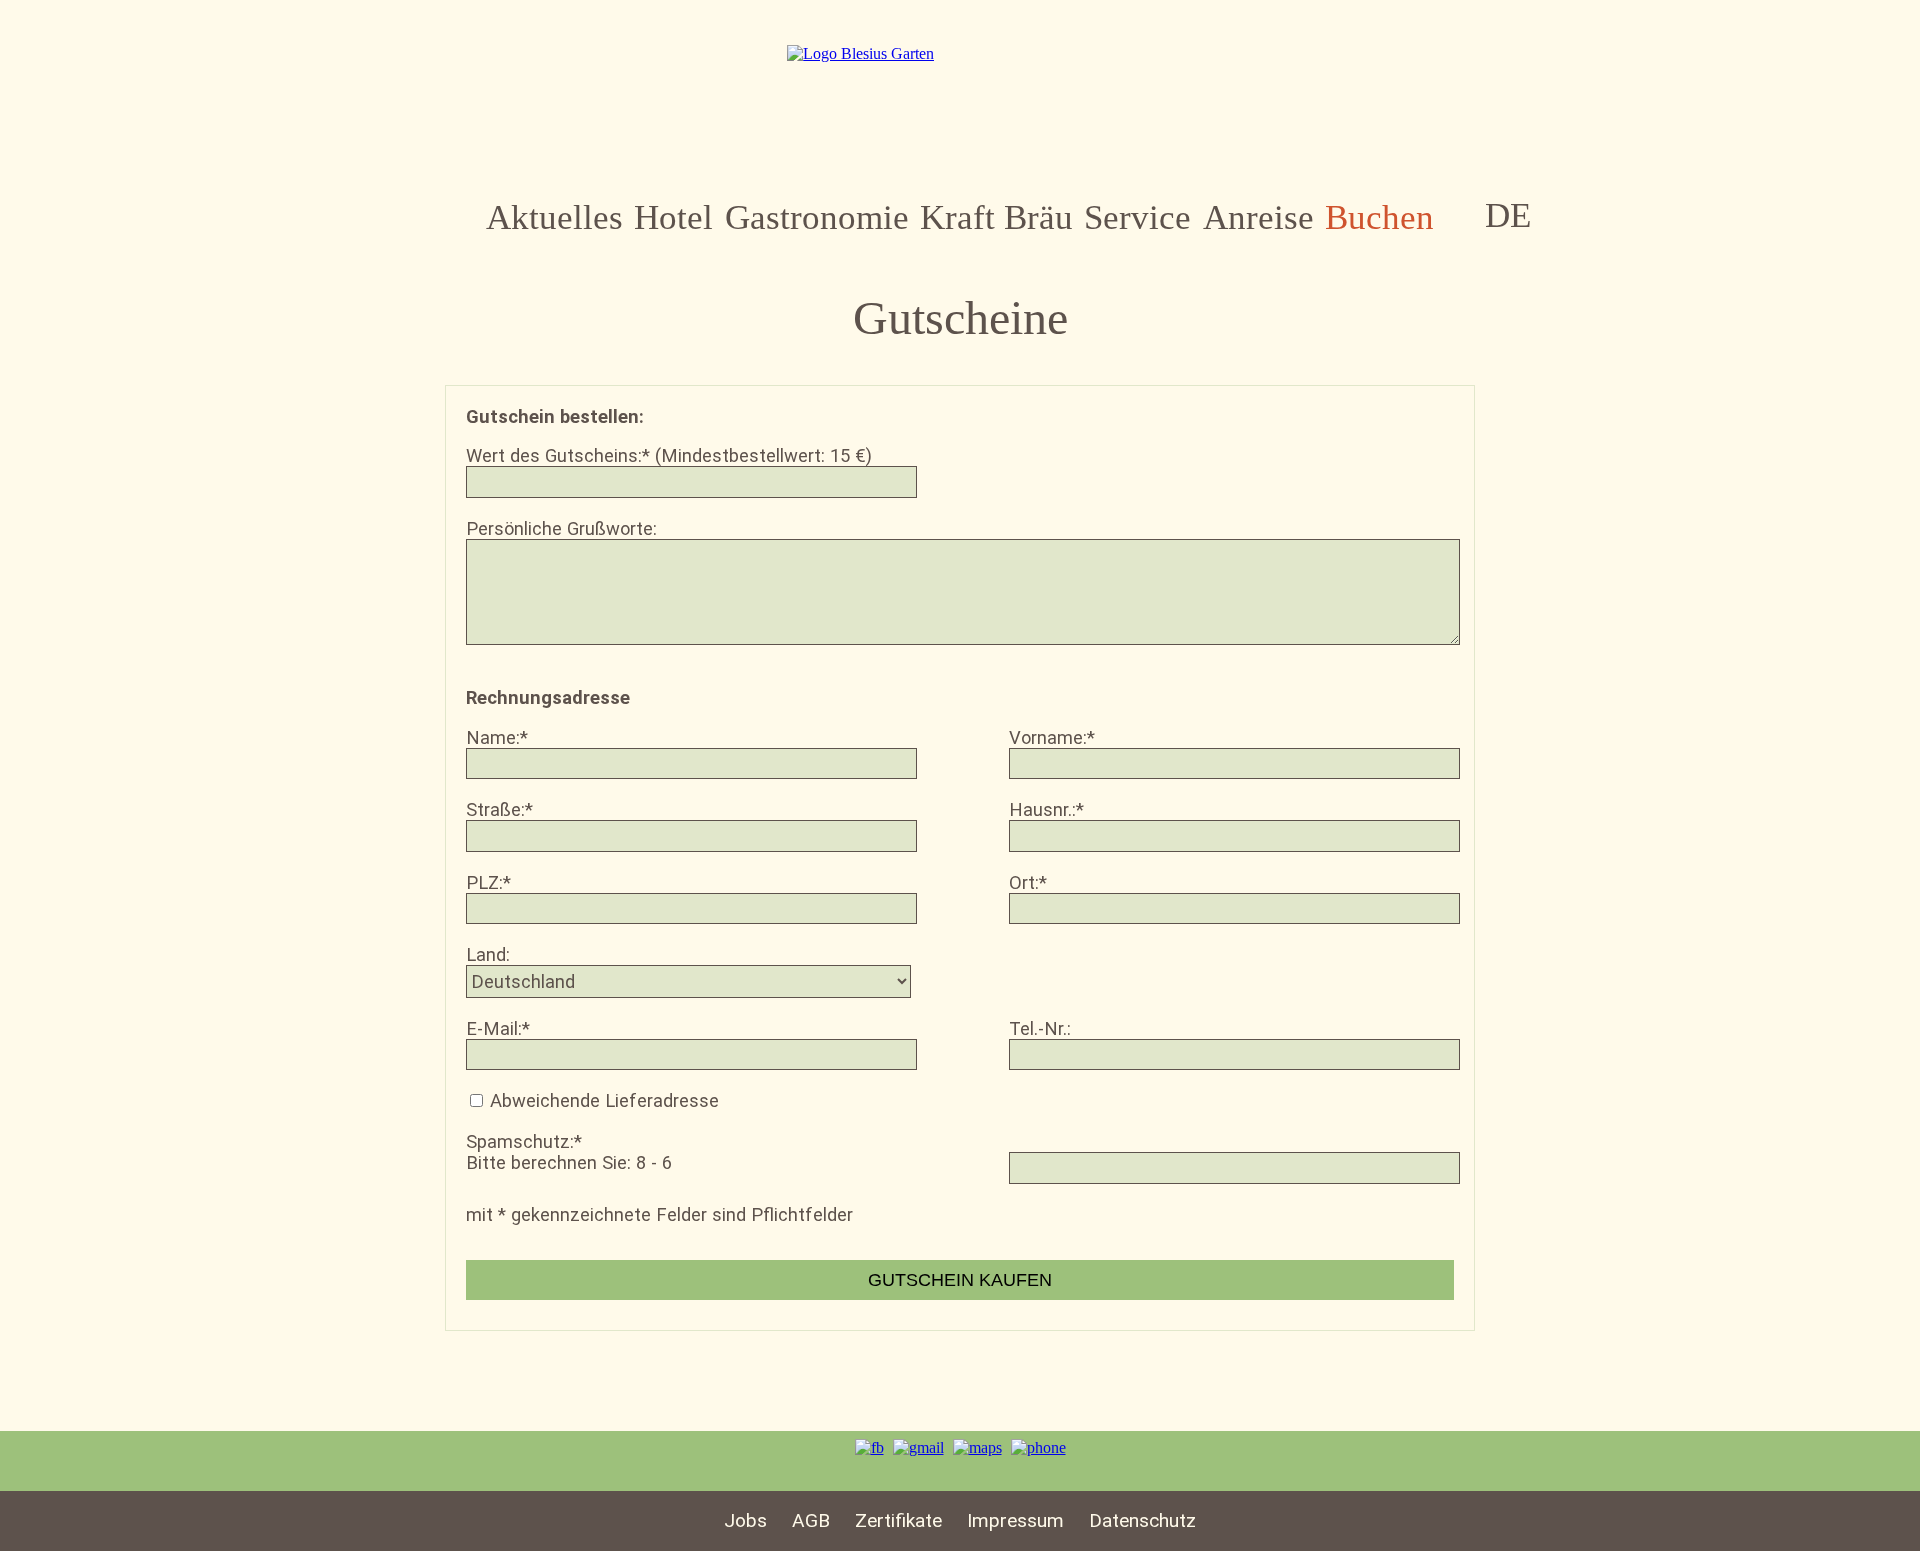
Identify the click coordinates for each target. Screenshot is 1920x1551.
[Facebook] (869, 1447)
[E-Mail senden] (918, 1447)
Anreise (1258, 217)
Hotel (673, 217)
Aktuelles (554, 217)
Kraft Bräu (996, 217)
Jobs (745, 1520)
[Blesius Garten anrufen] (1038, 1447)
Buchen (1379, 217)
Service (1137, 217)
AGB (811, 1520)
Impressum (1015, 1520)
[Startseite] (860, 53)
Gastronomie (817, 217)
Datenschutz (1142, 1520)
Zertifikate (898, 1520)
